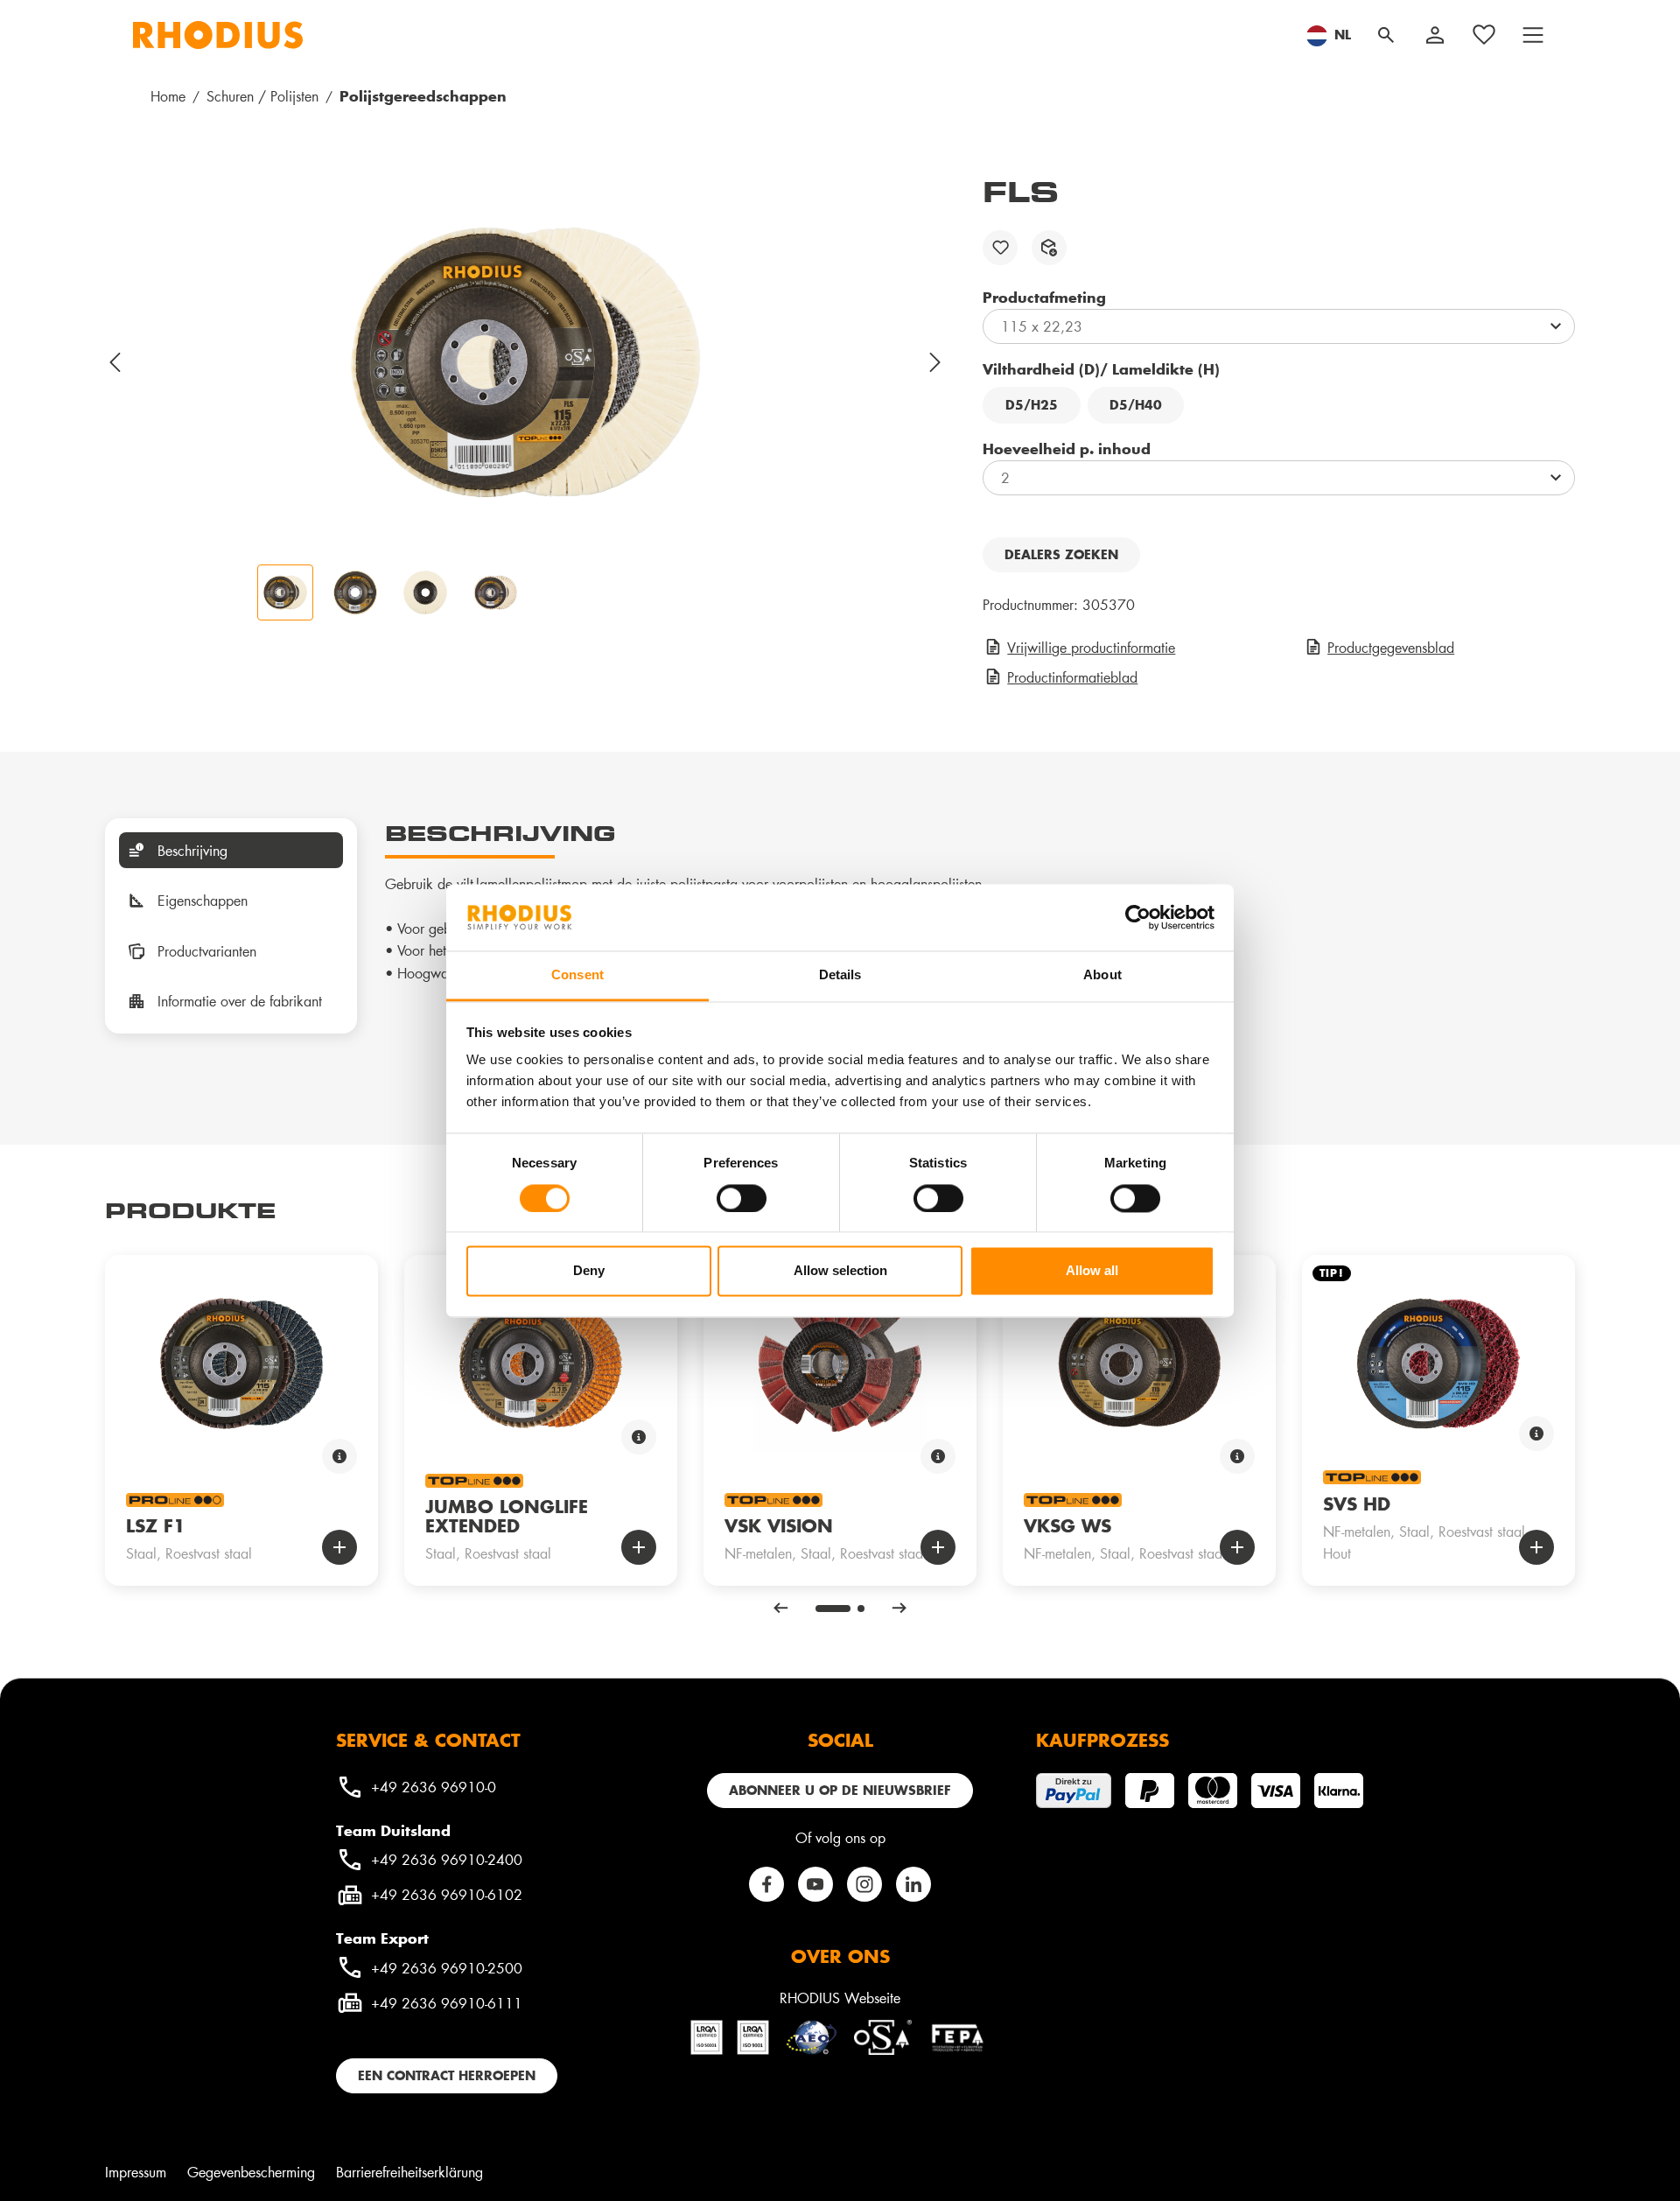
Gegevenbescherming (251, 2172)
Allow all (1092, 1271)
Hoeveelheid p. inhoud (1067, 448)
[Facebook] (766, 1884)
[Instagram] (864, 1884)
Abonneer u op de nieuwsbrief (840, 1790)
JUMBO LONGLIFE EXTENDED (507, 1516)
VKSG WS (1067, 1525)
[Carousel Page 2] (861, 1609)
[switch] (742, 1198)
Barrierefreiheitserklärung (409, 2172)
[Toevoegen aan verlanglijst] (1000, 248)
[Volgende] (936, 362)
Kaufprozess (1102, 1740)
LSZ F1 (156, 1525)
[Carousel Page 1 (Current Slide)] (833, 1609)
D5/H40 (1136, 405)
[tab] (231, 851)
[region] (526, 397)
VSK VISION (779, 1525)
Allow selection (840, 1271)
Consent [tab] (577, 975)
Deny (589, 1271)
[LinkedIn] (913, 1884)
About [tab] (1102, 975)
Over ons (840, 1956)
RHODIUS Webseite (840, 1998)
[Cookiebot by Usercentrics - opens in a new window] (1138, 917)
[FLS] (526, 362)
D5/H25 (1032, 405)
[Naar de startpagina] (218, 35)
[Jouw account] (1435, 35)
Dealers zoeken (1061, 554)
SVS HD (1357, 1504)
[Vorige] (115, 362)
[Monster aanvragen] (1049, 248)
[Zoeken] (1386, 35)
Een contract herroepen (447, 2075)
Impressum (136, 2172)
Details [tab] (840, 975)
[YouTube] (815, 1884)
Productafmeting (1044, 297)
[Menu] (1533, 35)
